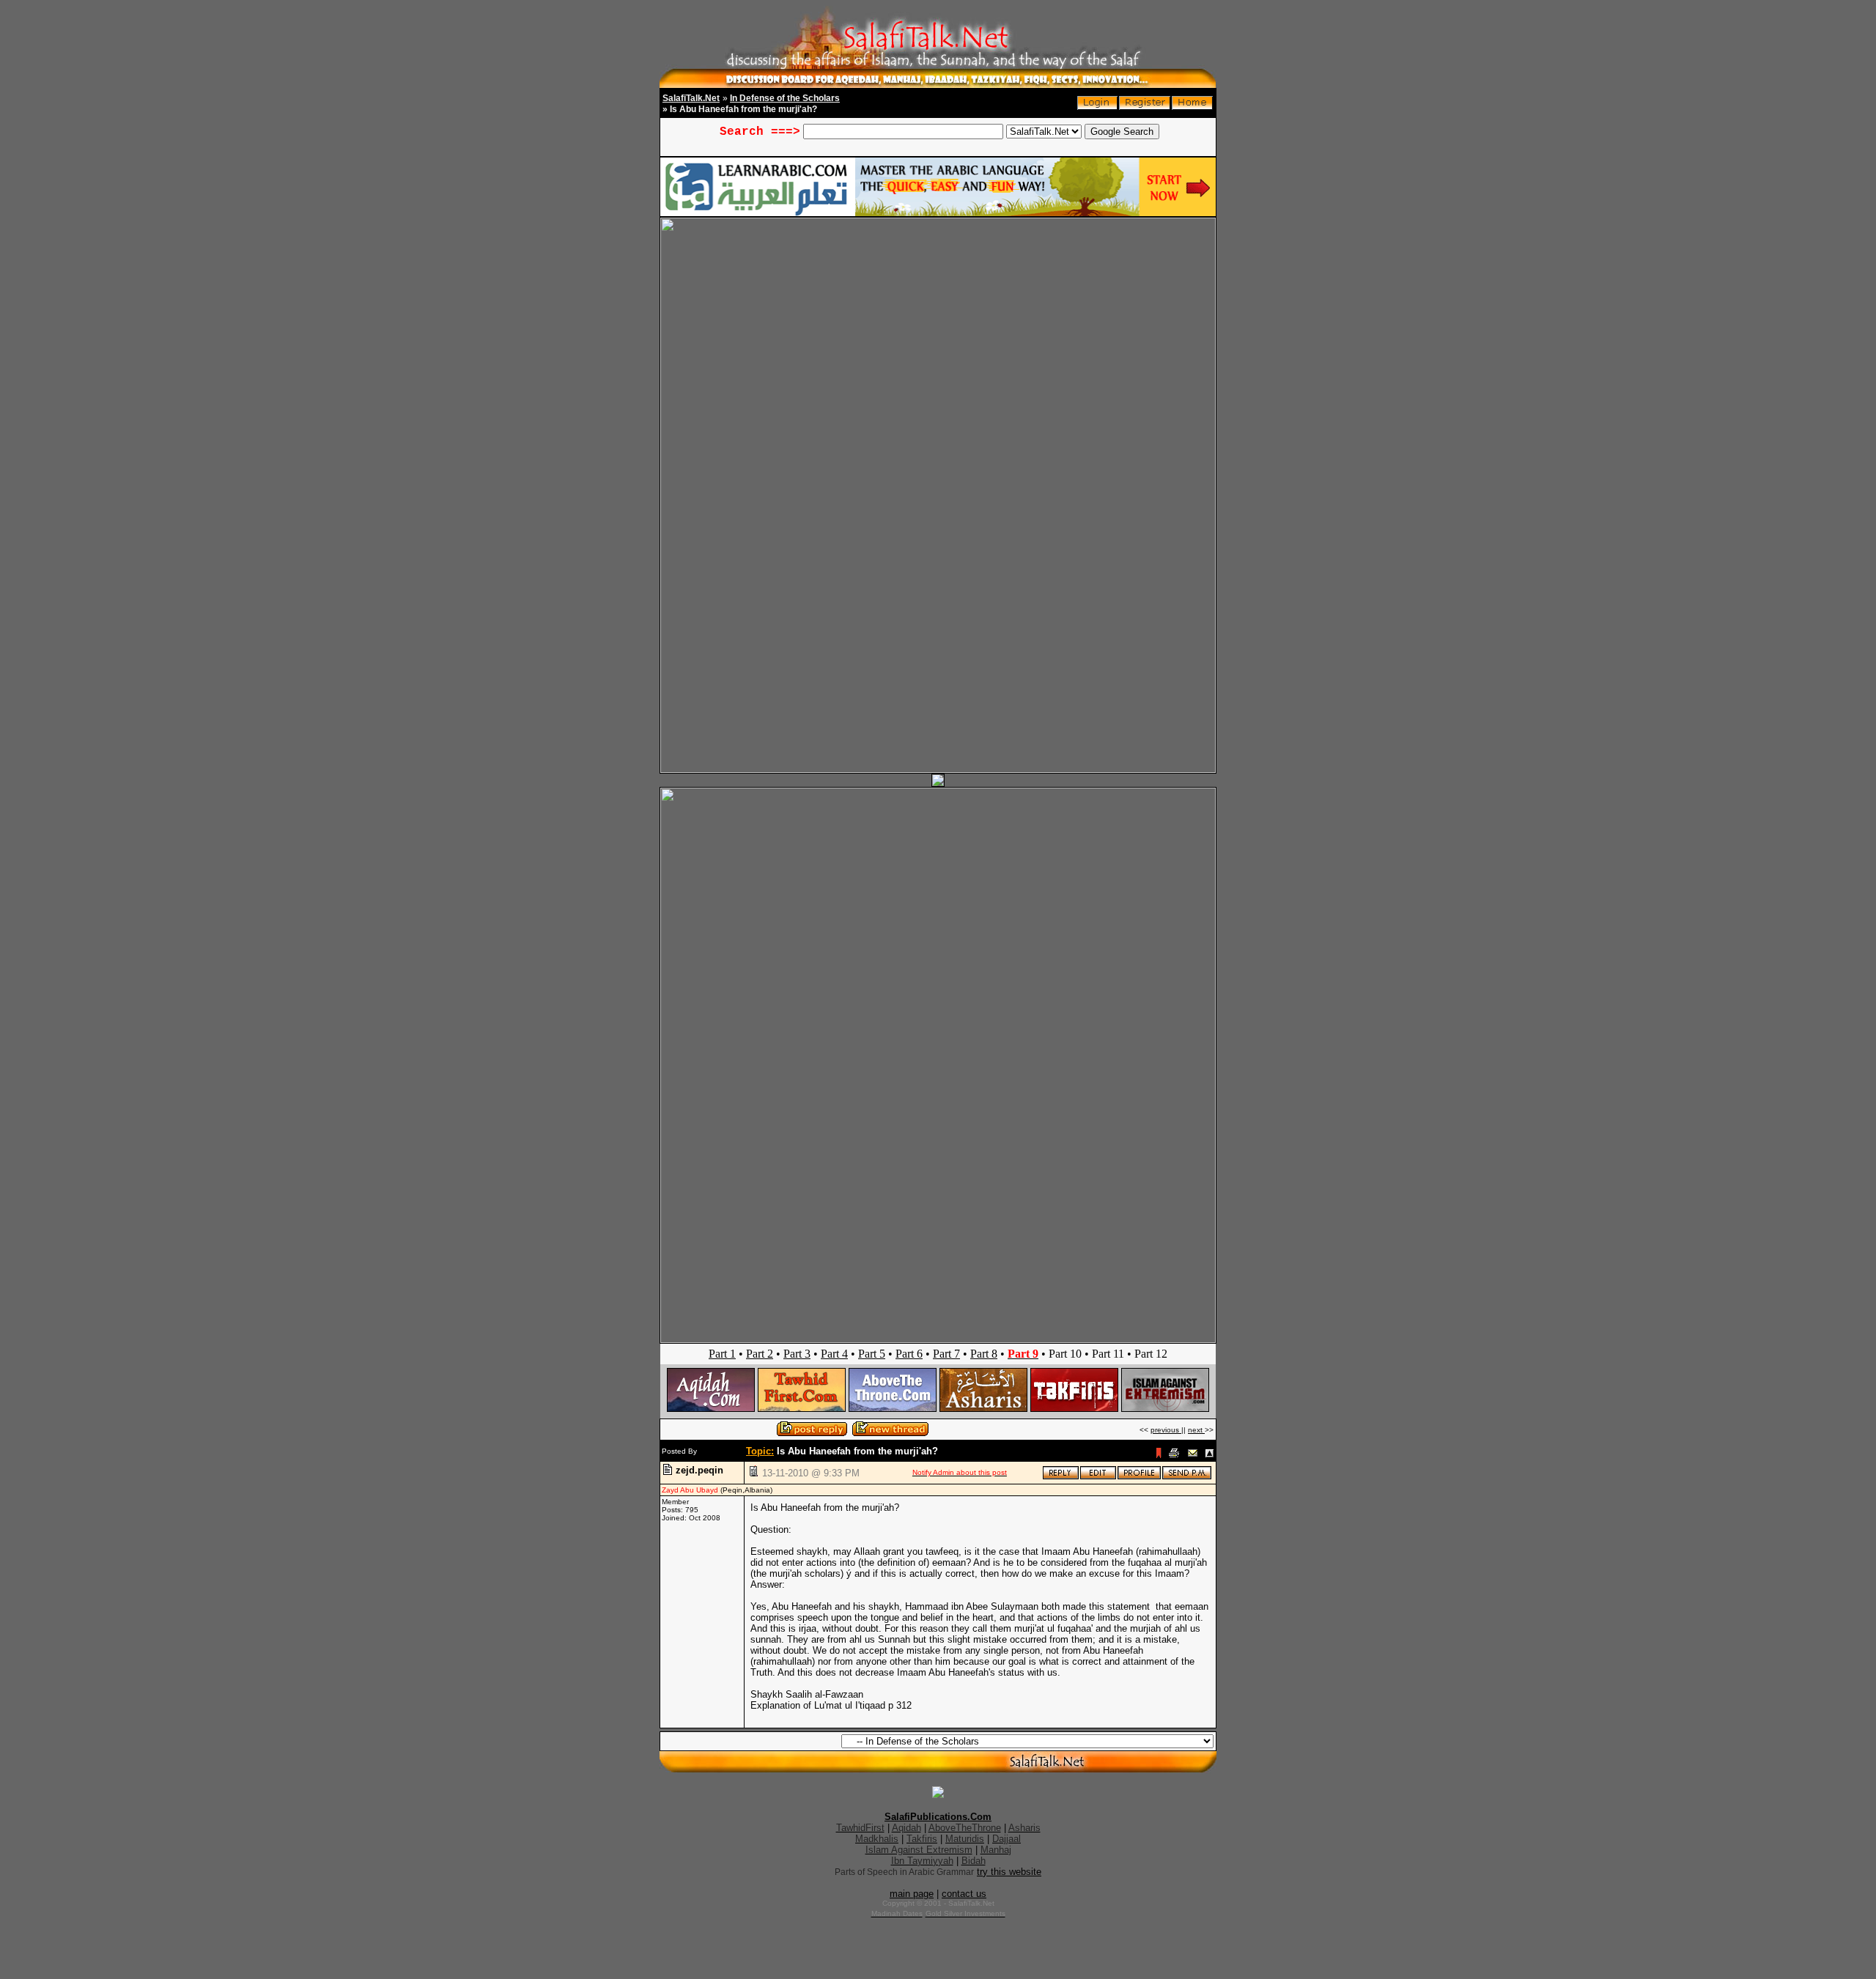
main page (912, 1894)
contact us (964, 1894)
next (1196, 1430)
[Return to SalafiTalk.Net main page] (1192, 107)
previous (1166, 1430)
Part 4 (834, 1354)
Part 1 (722, 1354)
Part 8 (984, 1354)
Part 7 (946, 1354)
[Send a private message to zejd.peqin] (1187, 1477)
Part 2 (760, 1354)
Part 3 (797, 1354)
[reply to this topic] (1061, 1477)
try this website (1009, 1872)
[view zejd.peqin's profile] (1139, 1477)
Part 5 (872, 1354)
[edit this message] (1098, 1477)
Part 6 (909, 1354)
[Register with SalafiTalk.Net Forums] (1145, 107)
